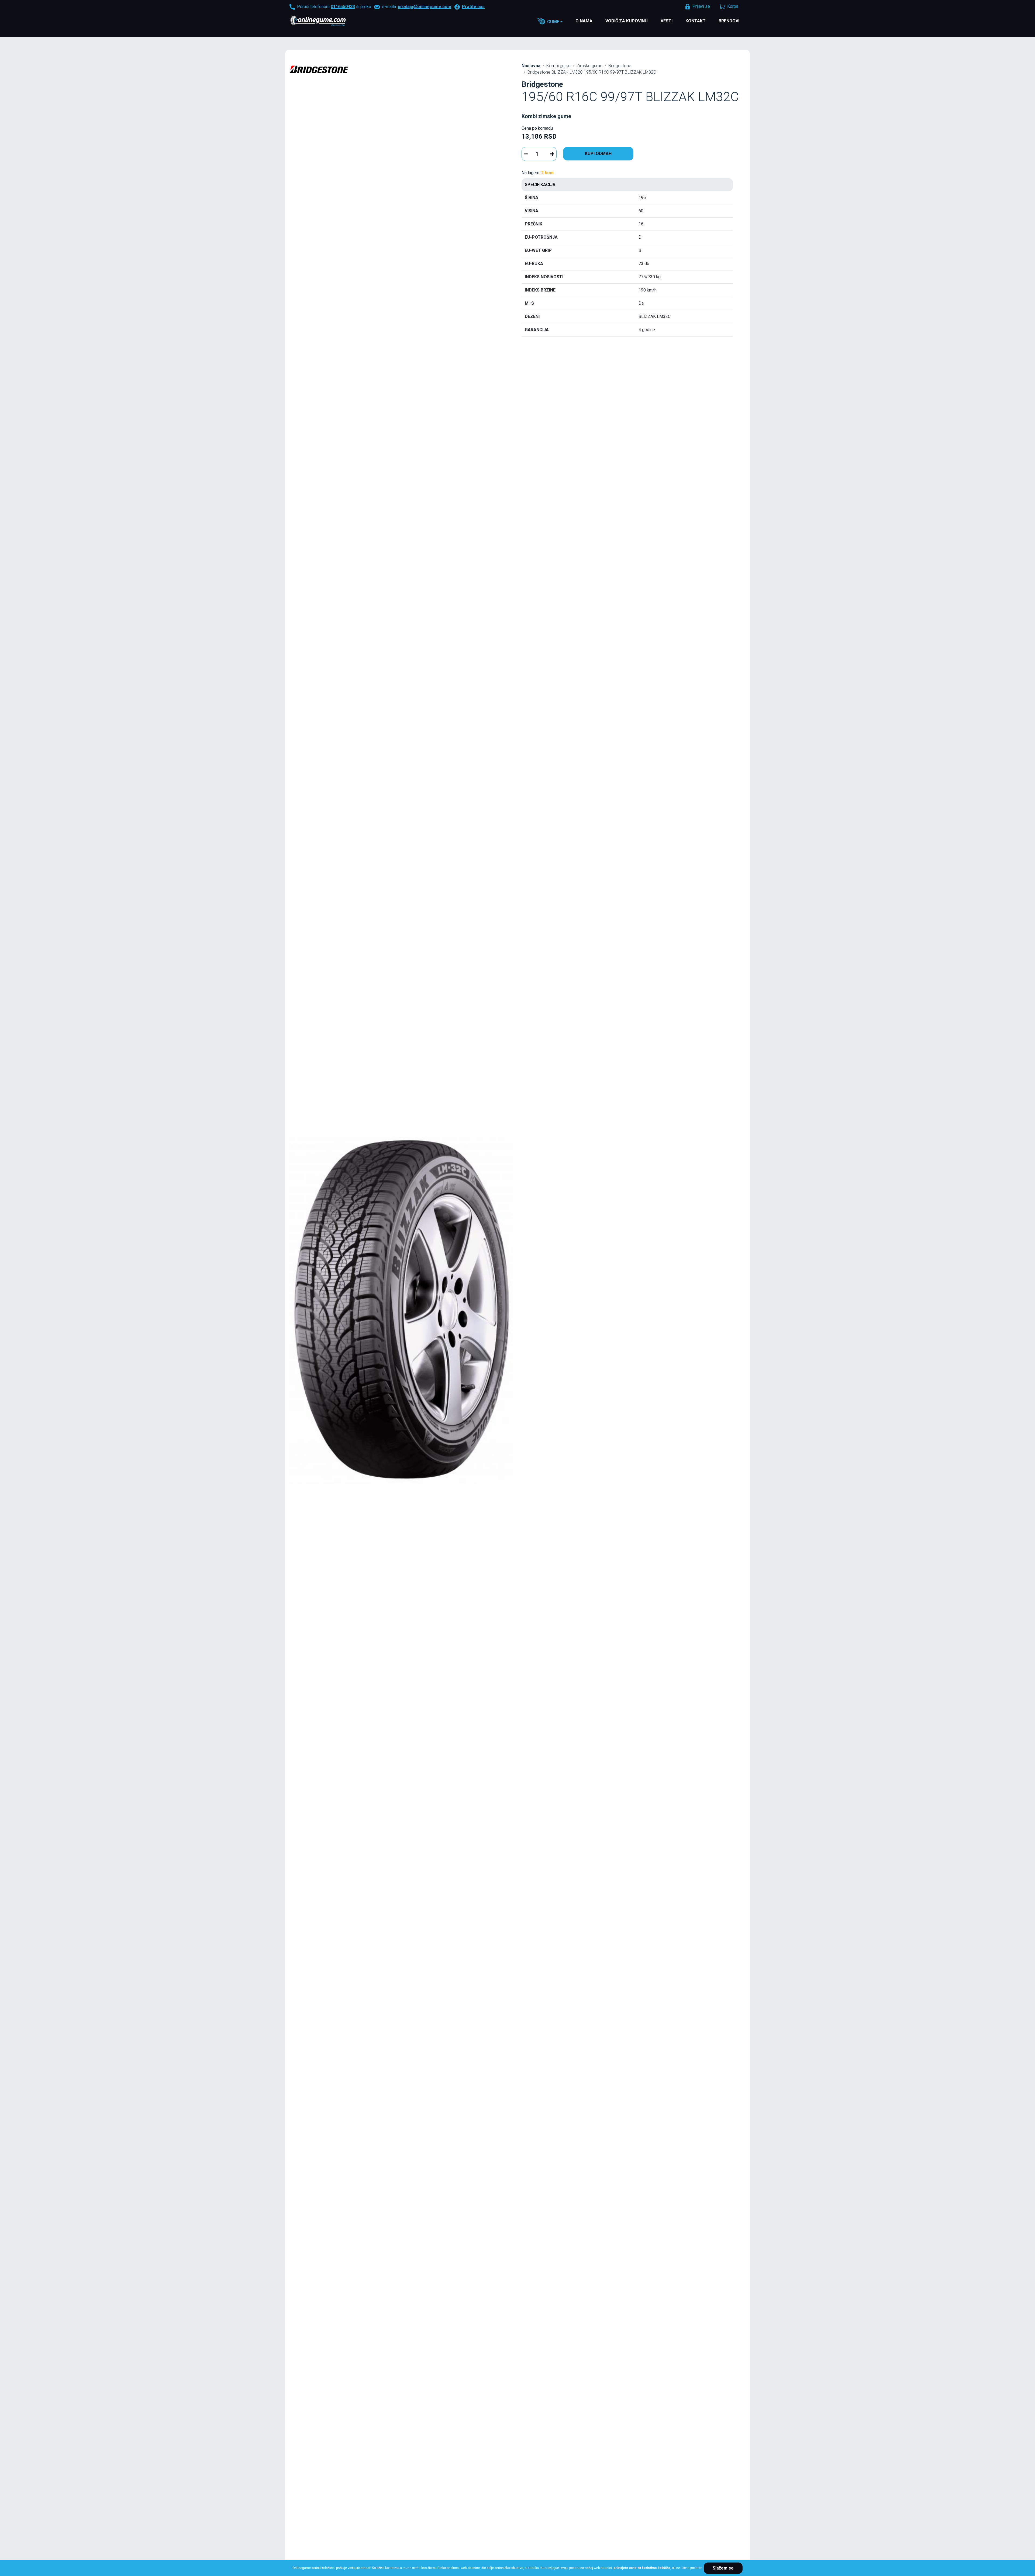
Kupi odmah (598, 154)
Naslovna (531, 66)
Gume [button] (553, 22)
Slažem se (723, 2568)
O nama (584, 21)
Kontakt (696, 21)
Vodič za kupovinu (627, 21)
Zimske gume (589, 66)
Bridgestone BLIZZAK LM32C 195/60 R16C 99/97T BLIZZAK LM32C (592, 72)
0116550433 (343, 7)
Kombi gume (558, 66)
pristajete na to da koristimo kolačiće (642, 2568)
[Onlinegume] (325, 22)
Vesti (667, 21)
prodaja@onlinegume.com (425, 7)
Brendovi (729, 21)
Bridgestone (620, 66)
